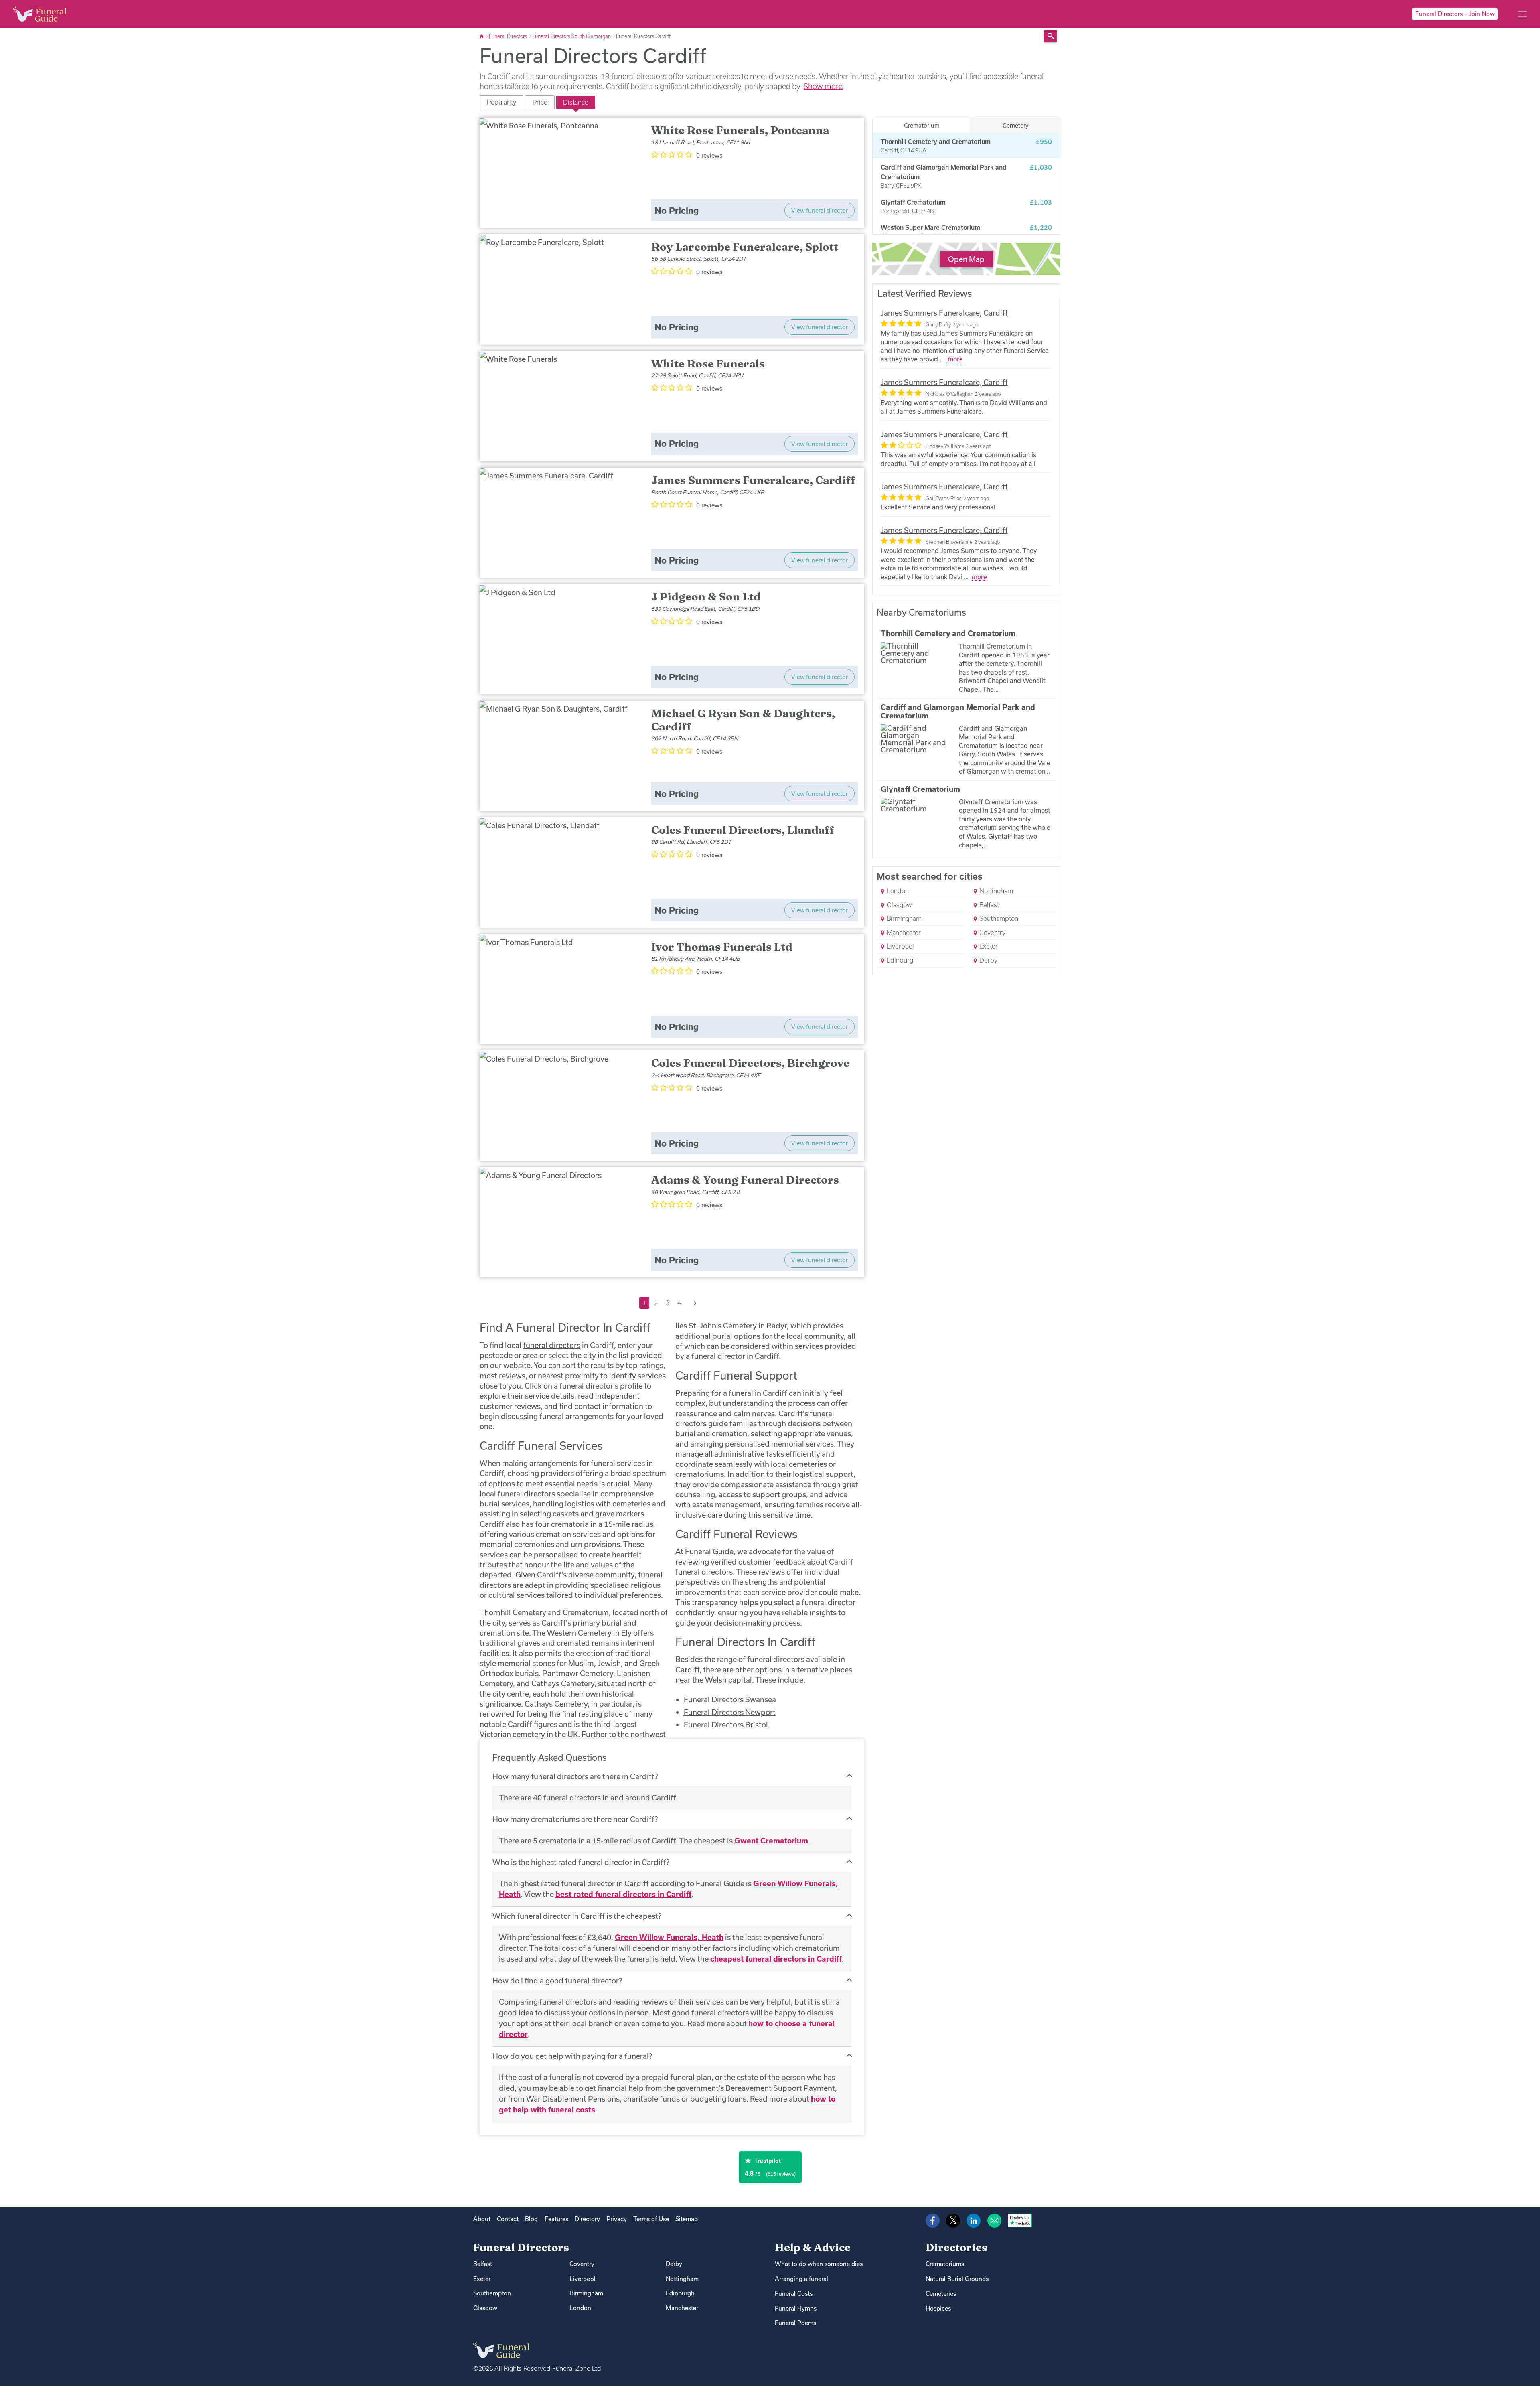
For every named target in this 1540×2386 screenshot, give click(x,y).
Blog (531, 2219)
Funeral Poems (795, 2323)
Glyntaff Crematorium (920, 789)
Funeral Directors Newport (730, 1712)
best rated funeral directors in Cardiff (623, 1894)
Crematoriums (945, 2264)
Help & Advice (813, 2247)
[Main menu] (1522, 14)
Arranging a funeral (801, 2279)
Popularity (502, 102)
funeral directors (552, 1345)
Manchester (903, 933)
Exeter (988, 946)
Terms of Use (651, 2219)
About (482, 2219)
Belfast (988, 905)
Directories (956, 2247)
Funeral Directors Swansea (730, 1699)
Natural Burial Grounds (957, 2279)
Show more (823, 86)
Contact (508, 2219)
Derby (988, 960)
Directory (587, 2219)
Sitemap (687, 2219)
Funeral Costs (794, 2294)
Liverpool (900, 946)
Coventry (992, 933)
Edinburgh (901, 960)
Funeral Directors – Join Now (1455, 14)
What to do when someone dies (819, 2264)
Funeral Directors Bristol (726, 1725)
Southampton (998, 918)
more (955, 359)
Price (540, 102)
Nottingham (995, 891)
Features (556, 2219)
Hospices (938, 2308)
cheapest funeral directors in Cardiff (776, 1959)
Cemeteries (941, 2294)
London (897, 891)
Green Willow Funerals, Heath (669, 1937)
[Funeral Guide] (482, 36)
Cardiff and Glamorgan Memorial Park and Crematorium (958, 712)
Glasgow (898, 905)
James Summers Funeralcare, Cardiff (944, 313)
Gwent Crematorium (771, 1841)
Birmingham (903, 918)
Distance (576, 102)
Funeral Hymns (796, 2308)
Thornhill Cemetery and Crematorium (948, 633)
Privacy (617, 2219)
